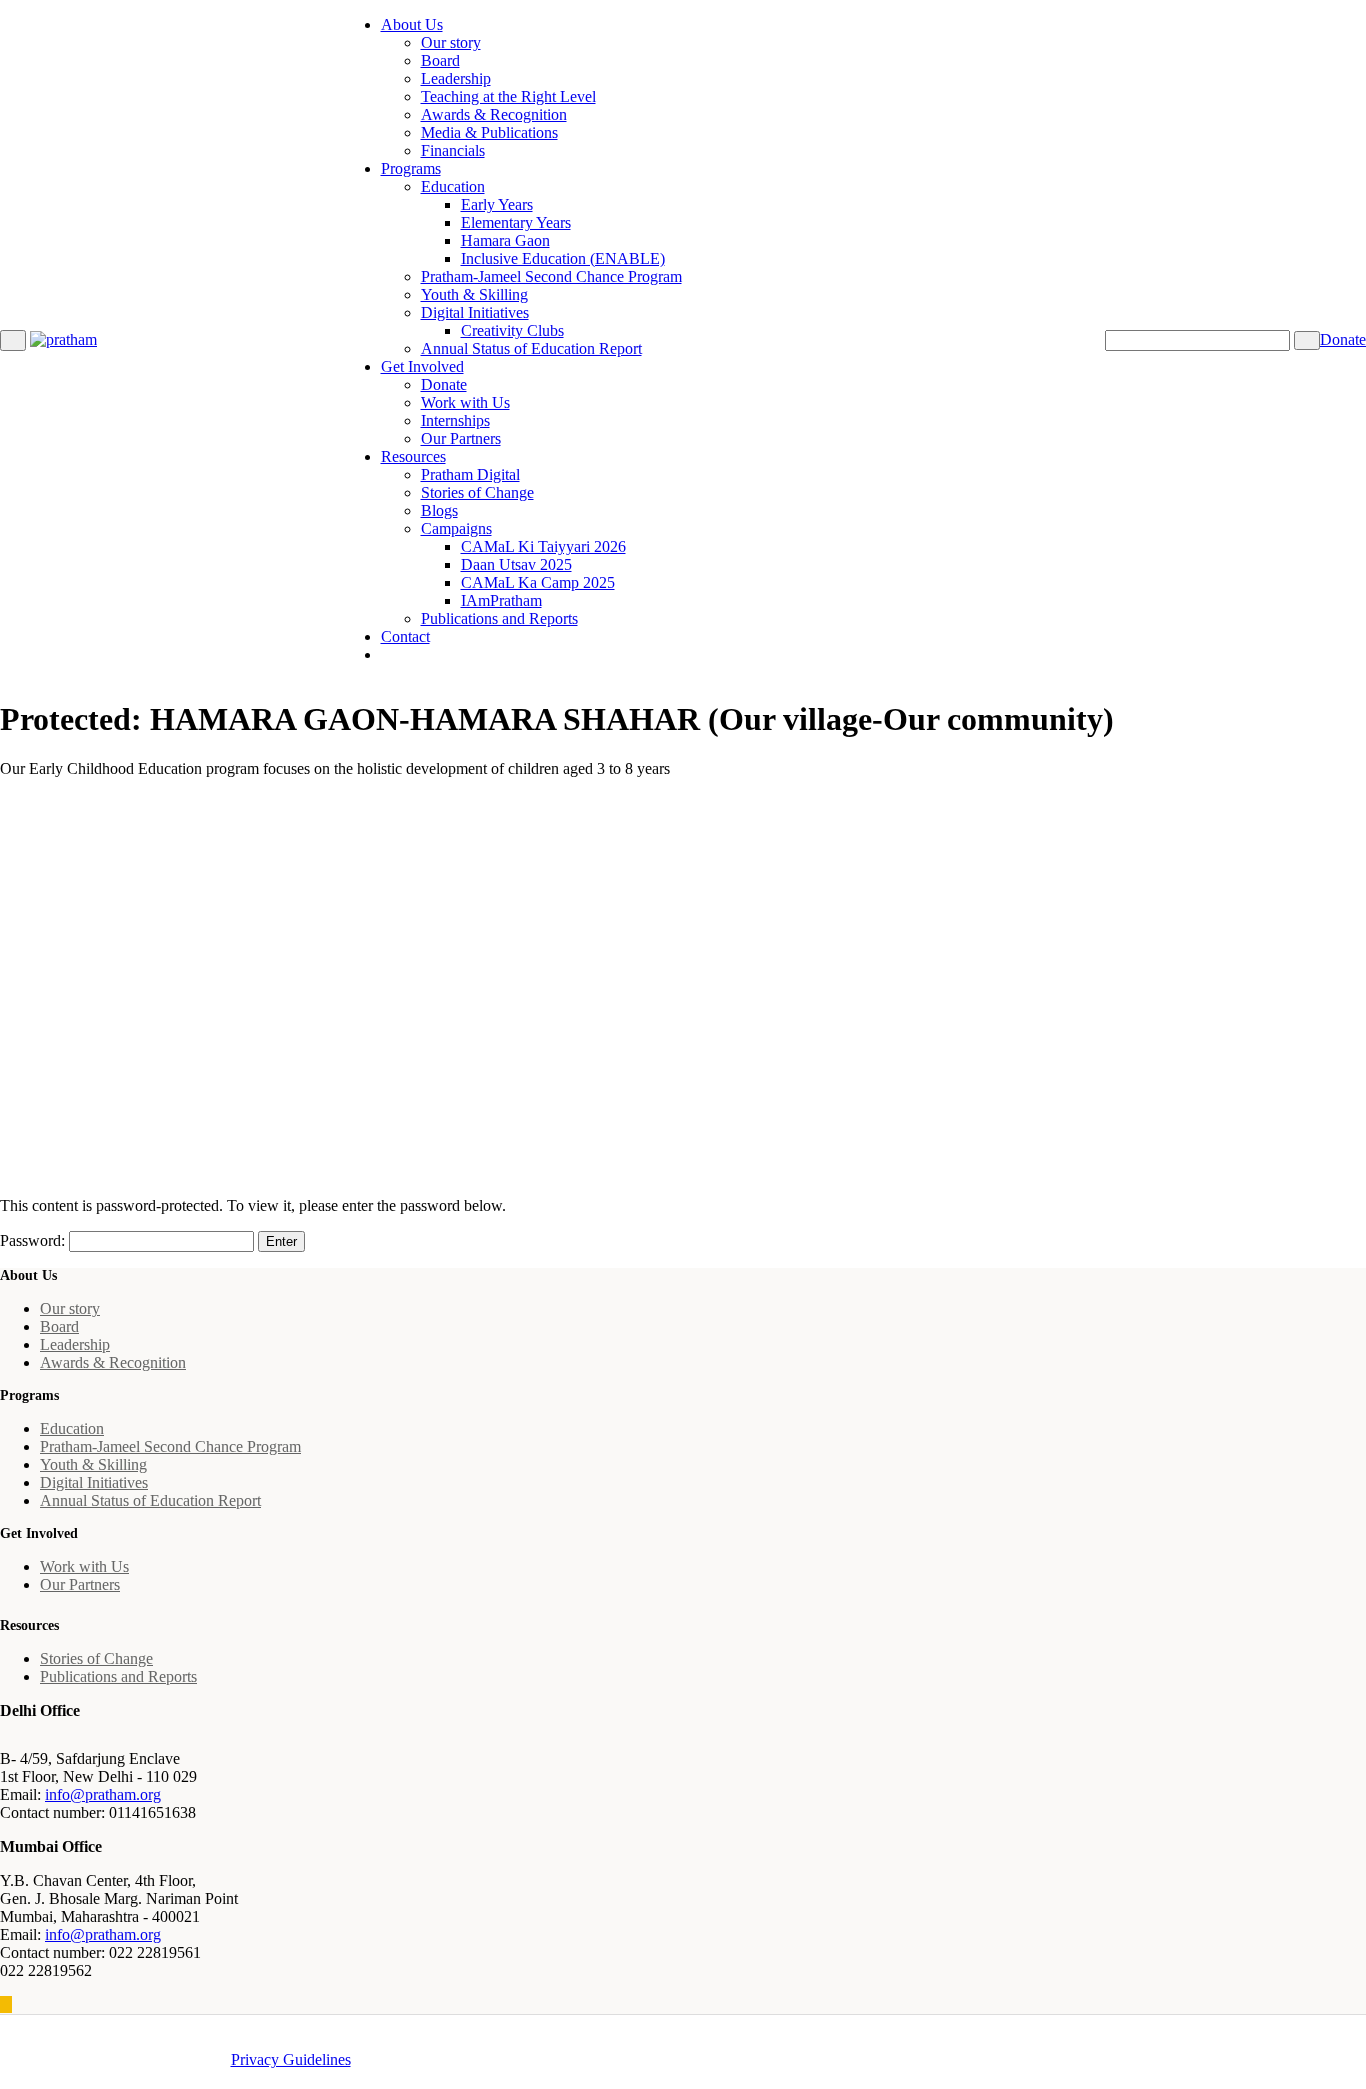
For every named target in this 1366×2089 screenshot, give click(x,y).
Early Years (497, 204)
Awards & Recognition (494, 114)
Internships (455, 420)
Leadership (456, 78)
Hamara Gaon (505, 240)
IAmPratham (501, 600)
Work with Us (465, 402)
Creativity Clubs (512, 330)
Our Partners (461, 438)
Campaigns (456, 528)
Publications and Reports (499, 618)
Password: (34, 1240)
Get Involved (422, 366)
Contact (405, 636)
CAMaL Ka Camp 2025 (538, 582)
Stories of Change (477, 492)
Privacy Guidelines (291, 2059)
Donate (444, 384)
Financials (453, 150)
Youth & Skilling (474, 294)
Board (440, 60)
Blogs (439, 510)
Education (453, 186)
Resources (413, 456)
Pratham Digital (470, 474)
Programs (411, 168)
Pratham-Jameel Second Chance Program (551, 276)
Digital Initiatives (475, 312)
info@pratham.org (103, 1794)
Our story (451, 42)
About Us (412, 24)
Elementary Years (516, 222)
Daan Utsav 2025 (516, 564)
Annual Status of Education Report (531, 348)
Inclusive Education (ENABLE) (563, 258)
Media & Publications (489, 132)
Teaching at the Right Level (508, 96)
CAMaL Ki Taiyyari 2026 (543, 546)
